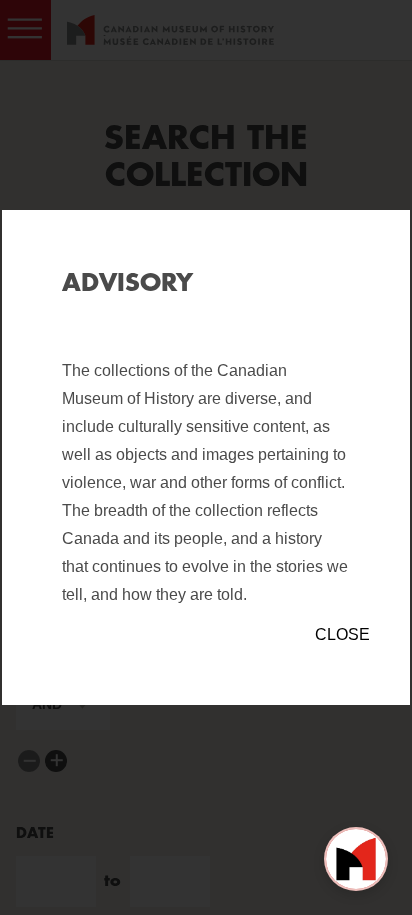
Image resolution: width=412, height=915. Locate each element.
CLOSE (342, 634)
